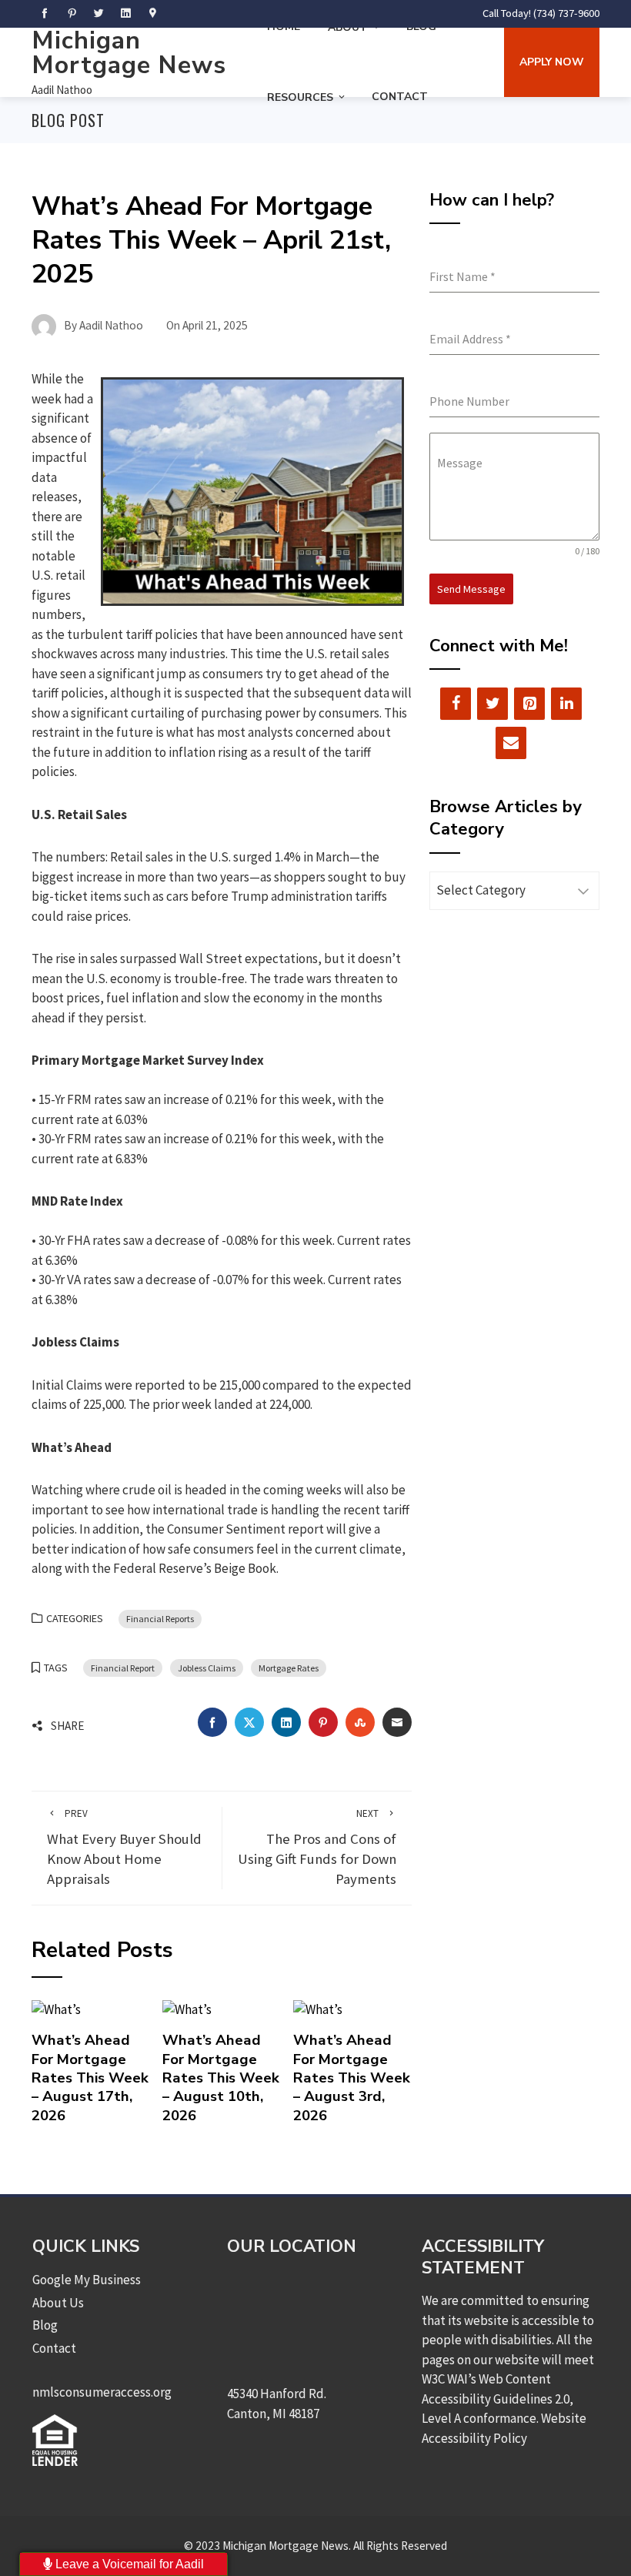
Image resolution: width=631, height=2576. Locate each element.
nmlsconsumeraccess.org (102, 2392)
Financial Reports (160, 1619)
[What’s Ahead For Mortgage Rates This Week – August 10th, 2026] (187, 2009)
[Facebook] (456, 704)
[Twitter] (492, 704)
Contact (400, 97)
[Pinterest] (529, 704)
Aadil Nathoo (62, 90)
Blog (45, 2325)
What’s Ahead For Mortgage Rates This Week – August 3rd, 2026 (352, 2078)
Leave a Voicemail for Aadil (128, 2564)
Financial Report (123, 1668)
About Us (58, 2303)
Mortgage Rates (289, 1668)
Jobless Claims (207, 1668)
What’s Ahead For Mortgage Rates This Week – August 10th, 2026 (221, 2078)
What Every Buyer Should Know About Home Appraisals (124, 1847)
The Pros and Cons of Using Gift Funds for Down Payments (317, 1847)
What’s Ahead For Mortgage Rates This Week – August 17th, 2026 (90, 2078)
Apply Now (552, 62)
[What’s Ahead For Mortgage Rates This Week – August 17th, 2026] (56, 2009)
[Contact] (511, 743)
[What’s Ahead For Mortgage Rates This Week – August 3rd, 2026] (318, 2009)
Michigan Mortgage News (129, 53)
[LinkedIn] (566, 704)
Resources (300, 97)
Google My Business (87, 2280)
